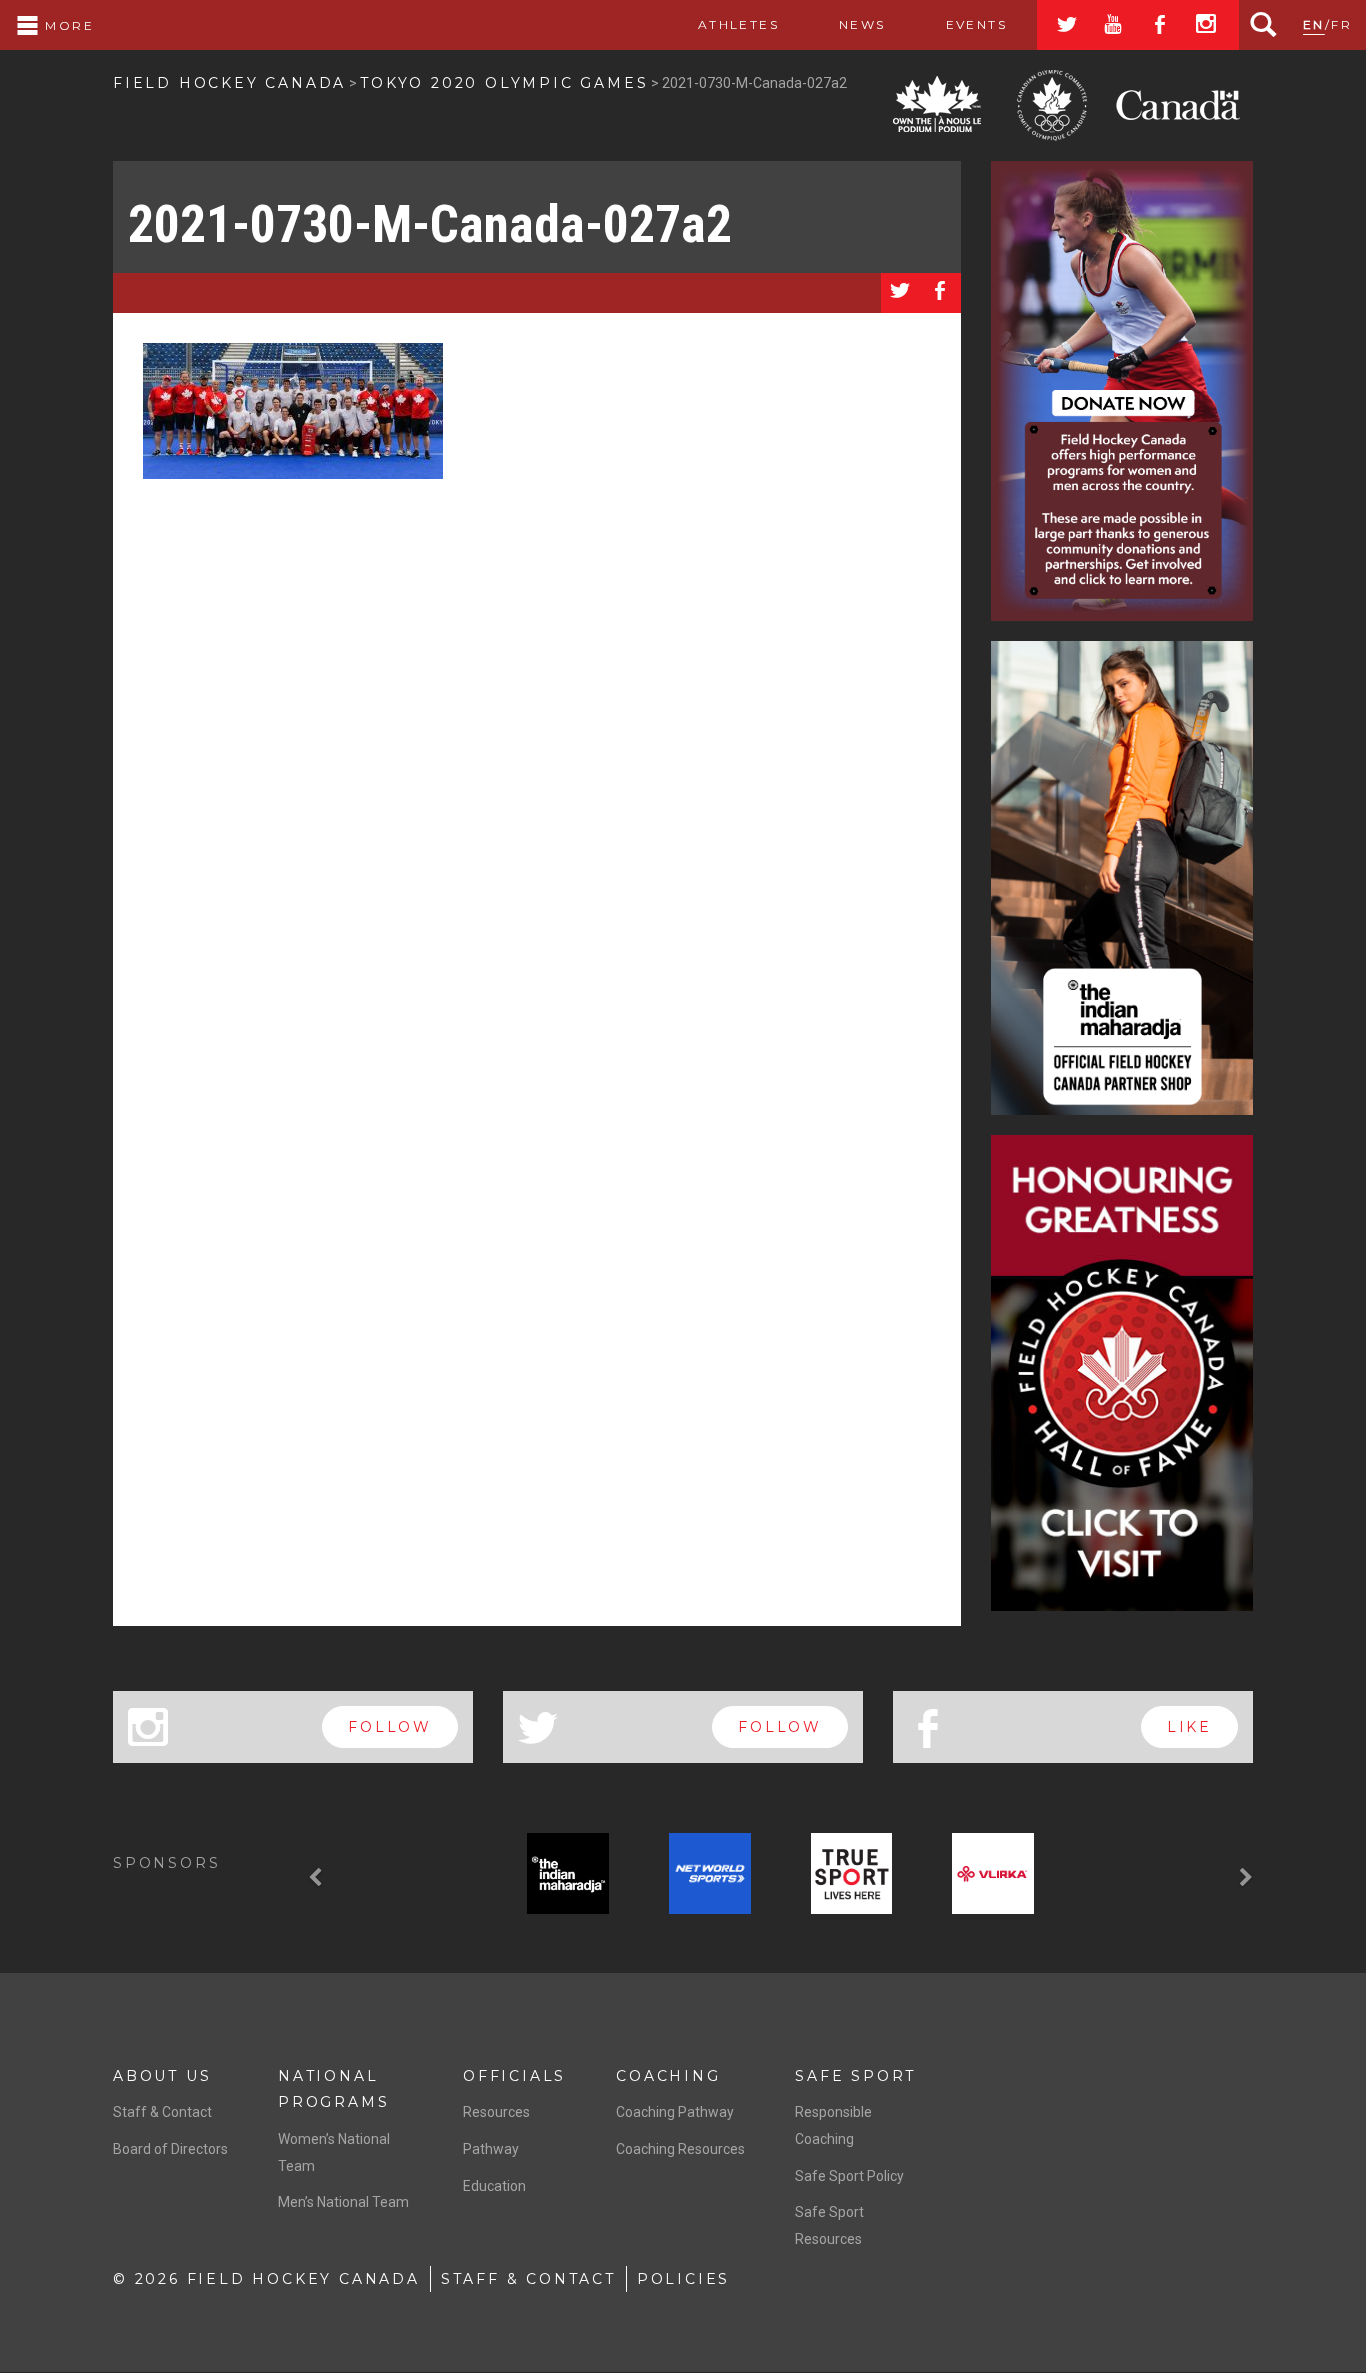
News (862, 24)
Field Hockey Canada (229, 83)
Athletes (738, 24)
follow (390, 1727)
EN (1314, 24)
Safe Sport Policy (849, 2176)
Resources (496, 2112)
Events (976, 24)
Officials (514, 2076)
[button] (318, 1878)
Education (494, 2186)
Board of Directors (170, 2149)
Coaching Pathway (675, 2112)
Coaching (668, 2076)
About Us (162, 2076)
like (1189, 1727)
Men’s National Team (343, 2202)
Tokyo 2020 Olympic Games (504, 83)
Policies (683, 2279)
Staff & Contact (162, 2112)
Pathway (491, 2149)
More (67, 25)
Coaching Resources (680, 2149)
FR (1341, 24)
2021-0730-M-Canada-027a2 (430, 224)
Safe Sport (855, 2076)
